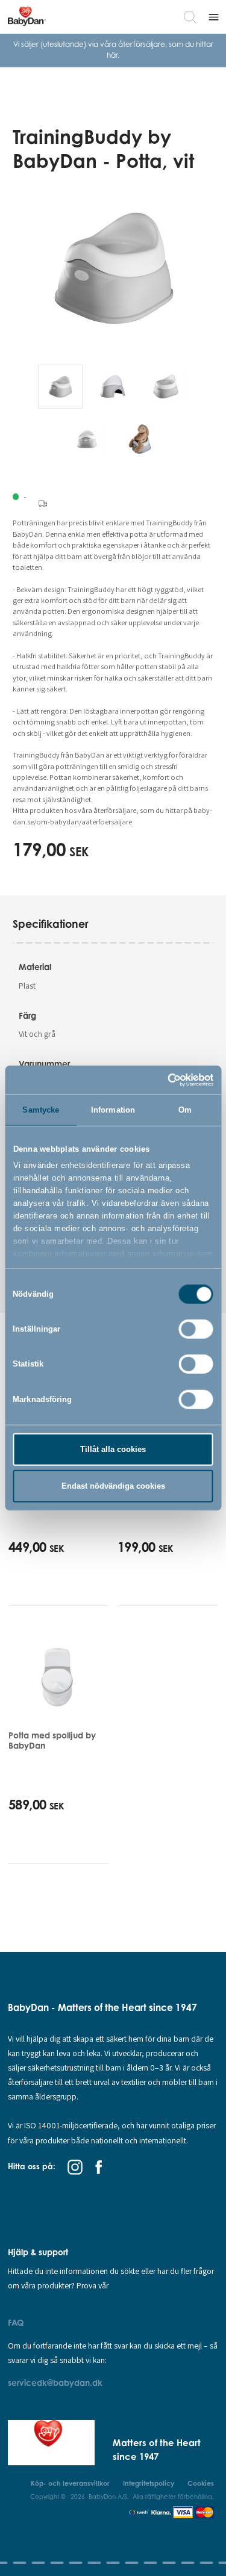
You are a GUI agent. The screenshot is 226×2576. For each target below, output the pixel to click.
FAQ (16, 2322)
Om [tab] (185, 1110)
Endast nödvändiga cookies (113, 1486)
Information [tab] (113, 1110)
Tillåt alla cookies (113, 1449)
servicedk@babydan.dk (55, 2383)
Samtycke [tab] (41, 1110)
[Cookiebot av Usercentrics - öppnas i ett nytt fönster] (162, 1080)
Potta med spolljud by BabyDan (52, 1740)
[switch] (196, 1329)
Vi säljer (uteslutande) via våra (66, 44)
